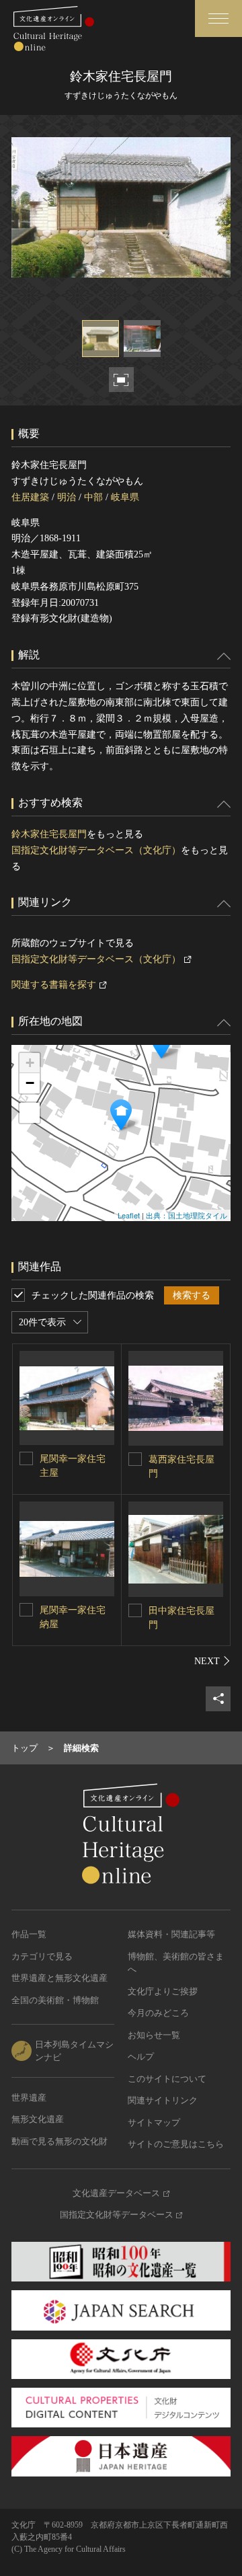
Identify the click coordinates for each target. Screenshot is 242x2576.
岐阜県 (125, 497)
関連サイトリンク (163, 2100)
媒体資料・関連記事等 (171, 1934)
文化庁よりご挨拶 (163, 1991)
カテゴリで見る (42, 1956)
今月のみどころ (158, 2013)
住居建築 (30, 497)
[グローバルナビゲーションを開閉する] (218, 18)
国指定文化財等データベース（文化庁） (96, 850)
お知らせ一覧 (154, 2035)
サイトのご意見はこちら (176, 2144)
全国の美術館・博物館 (55, 2000)
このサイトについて (167, 2079)
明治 (67, 497)
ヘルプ (141, 2057)
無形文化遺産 (38, 2119)
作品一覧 (29, 1934)
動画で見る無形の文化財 (59, 2141)
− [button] (30, 1083)
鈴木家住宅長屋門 (49, 834)
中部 (93, 497)
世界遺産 (29, 2098)
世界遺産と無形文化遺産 (59, 1978)
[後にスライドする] (212, 1661)
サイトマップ (154, 2122)
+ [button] (30, 1063)
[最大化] (30, 1113)
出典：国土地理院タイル (187, 1215)
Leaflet (129, 1215)
